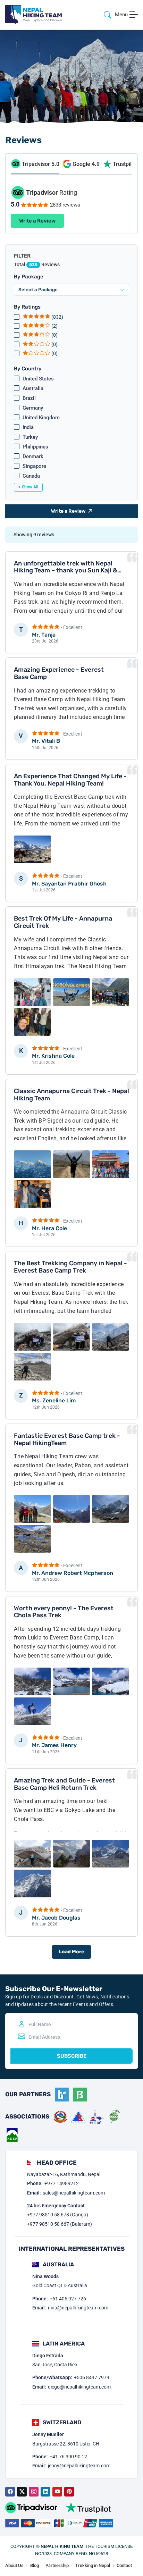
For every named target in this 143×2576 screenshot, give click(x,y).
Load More (71, 1952)
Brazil (29, 398)
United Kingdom (41, 418)
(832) (57, 317)
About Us (14, 2565)
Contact (124, 2565)
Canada (31, 476)
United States (38, 379)
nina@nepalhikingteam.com (78, 2308)
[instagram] (34, 2492)
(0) (54, 335)
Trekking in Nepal (93, 2565)
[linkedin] (45, 2492)
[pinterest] (69, 2492)
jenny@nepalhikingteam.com (79, 2466)
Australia (33, 388)
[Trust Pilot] (88, 2508)
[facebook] (10, 2492)
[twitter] (22, 2492)
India (28, 427)
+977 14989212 (62, 2183)
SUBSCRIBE (72, 2056)
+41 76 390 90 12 (68, 2457)
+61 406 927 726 (68, 2299)
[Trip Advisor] (31, 2508)
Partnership (57, 2565)
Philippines (35, 447)
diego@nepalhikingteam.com (79, 2387)
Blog (35, 2565)
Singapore (34, 466)
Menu (121, 15)
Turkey (30, 437)
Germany (33, 408)
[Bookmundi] (80, 2095)
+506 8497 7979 (92, 2377)
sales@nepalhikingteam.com (74, 2193)
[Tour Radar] (62, 2095)
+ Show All (28, 487)
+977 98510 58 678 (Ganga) (58, 2215)
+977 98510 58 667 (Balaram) (60, 2224)
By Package (29, 277)
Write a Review (37, 221)
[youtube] (57, 2492)
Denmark (33, 456)
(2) (54, 326)
